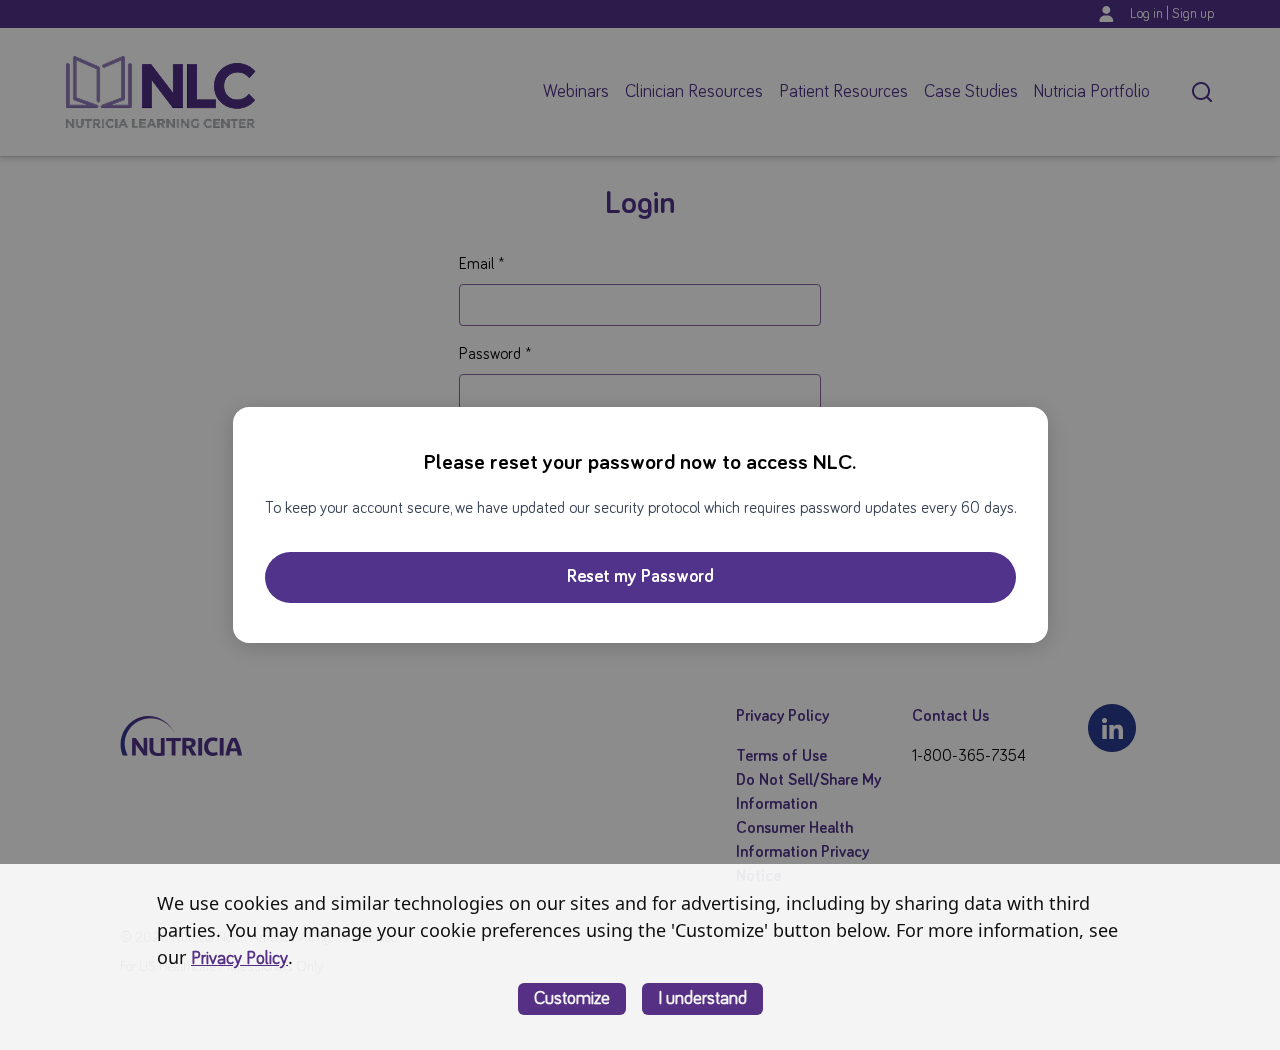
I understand (702, 999)
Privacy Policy (239, 959)
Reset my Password (640, 577)
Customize (572, 999)
